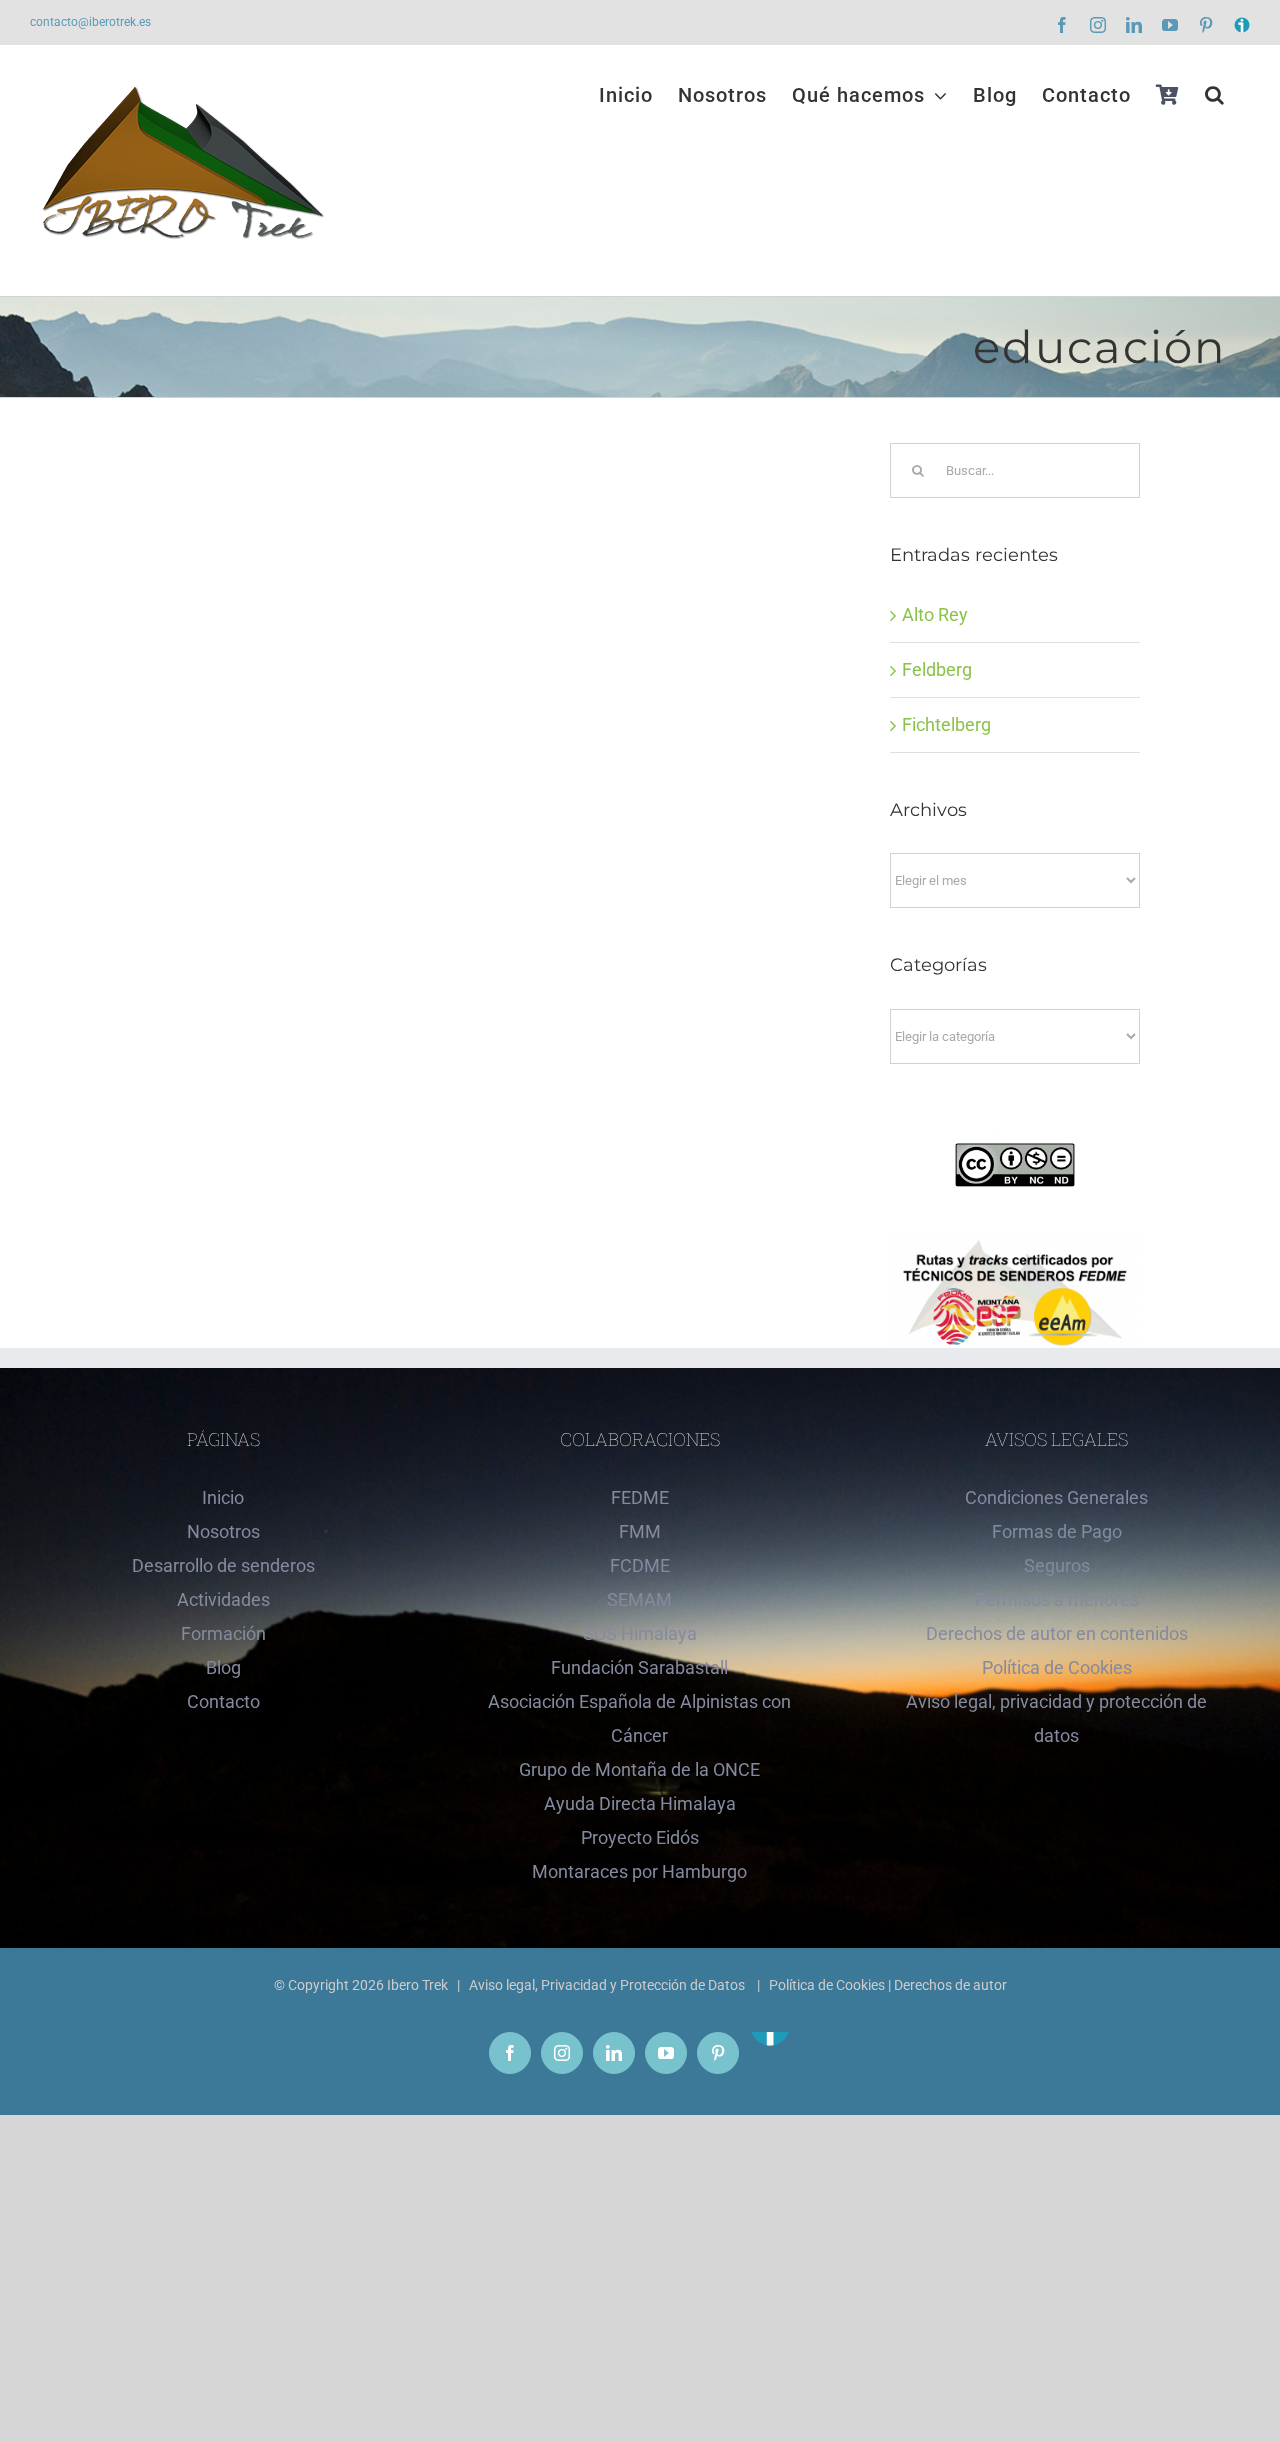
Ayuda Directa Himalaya (640, 1803)
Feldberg (937, 669)
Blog (223, 1667)
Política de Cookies (1057, 1667)
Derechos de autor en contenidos (1057, 1633)
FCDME (640, 1565)
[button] (1215, 95)
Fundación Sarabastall (639, 1667)
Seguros (1057, 1565)
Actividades (223, 1599)
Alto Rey (935, 614)
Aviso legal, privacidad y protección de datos (1056, 1718)
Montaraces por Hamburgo (639, 1871)
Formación (223, 1633)
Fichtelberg (946, 724)
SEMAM (639, 1599)
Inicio (223, 1497)
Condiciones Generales (1056, 1497)
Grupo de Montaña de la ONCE (639, 1769)
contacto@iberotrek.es (90, 22)
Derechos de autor (950, 1985)
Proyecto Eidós (640, 1837)
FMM (640, 1531)
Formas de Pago (1057, 1531)
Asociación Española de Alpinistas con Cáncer (639, 1718)
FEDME (640, 1497)
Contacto (223, 1701)
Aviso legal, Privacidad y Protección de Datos (608, 1985)
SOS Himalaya (640, 1633)
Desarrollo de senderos (223, 1565)
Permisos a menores (1057, 1599)
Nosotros (223, 1531)
